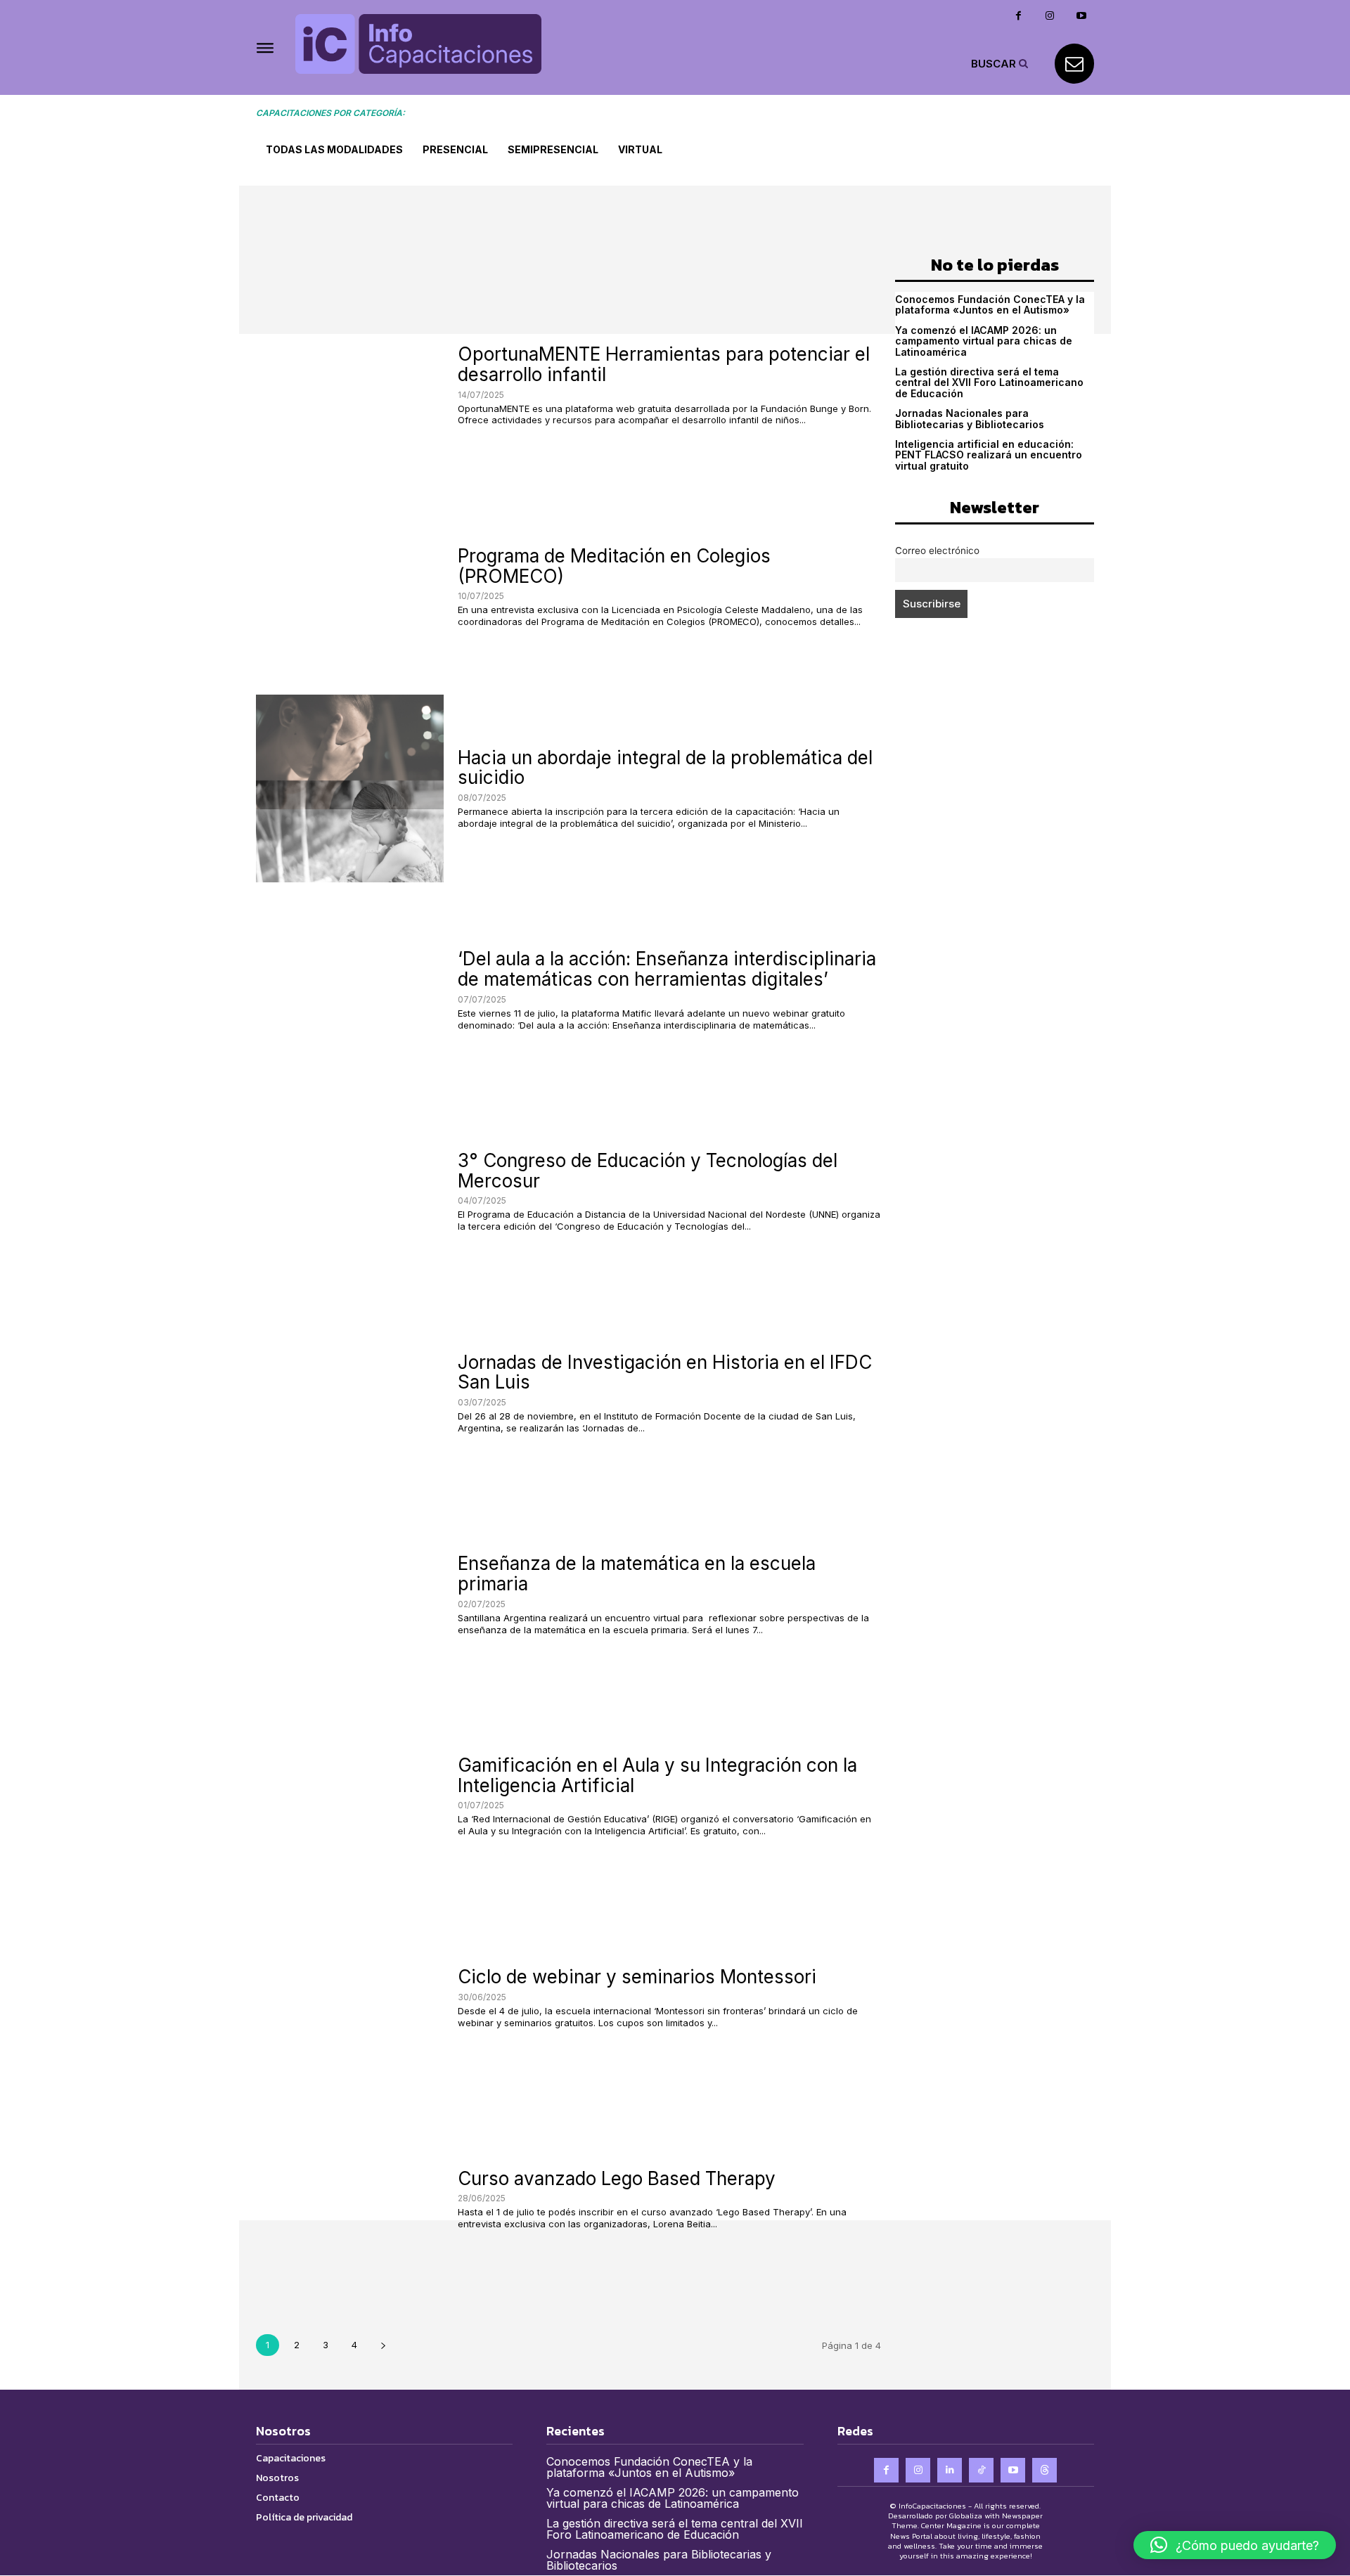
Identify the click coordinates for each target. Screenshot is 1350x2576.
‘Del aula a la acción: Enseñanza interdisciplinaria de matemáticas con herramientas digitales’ (667, 969)
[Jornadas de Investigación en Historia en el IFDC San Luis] (350, 1393)
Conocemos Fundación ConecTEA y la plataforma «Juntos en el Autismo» (990, 304)
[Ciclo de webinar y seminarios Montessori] (350, 1998)
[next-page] (383, 2345)
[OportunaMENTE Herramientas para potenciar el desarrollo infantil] (350, 386)
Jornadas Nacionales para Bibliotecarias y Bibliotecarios (970, 418)
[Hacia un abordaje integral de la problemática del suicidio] (350, 788)
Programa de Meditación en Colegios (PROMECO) (614, 566)
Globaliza (966, 2516)
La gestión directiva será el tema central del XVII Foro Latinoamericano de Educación (989, 382)
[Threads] (1044, 2470)
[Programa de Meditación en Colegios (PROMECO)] (350, 587)
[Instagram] (1050, 16)
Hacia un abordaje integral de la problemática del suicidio (665, 768)
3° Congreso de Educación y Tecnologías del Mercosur (648, 1171)
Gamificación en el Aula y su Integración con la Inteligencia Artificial (657, 1775)
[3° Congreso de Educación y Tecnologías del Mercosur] (350, 1192)
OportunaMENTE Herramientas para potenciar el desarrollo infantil (664, 364)
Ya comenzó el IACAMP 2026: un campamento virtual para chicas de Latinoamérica (984, 341)
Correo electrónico (937, 550)
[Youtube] (1082, 16)
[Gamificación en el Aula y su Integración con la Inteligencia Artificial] (350, 1797)
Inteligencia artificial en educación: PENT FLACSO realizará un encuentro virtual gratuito (989, 455)
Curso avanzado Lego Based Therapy (617, 2178)
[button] (1001, 63)
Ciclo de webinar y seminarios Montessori (637, 1977)
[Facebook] (1018, 16)
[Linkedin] (950, 2470)
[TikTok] (981, 2470)
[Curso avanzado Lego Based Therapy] (350, 2200)
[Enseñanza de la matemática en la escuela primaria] (350, 1595)
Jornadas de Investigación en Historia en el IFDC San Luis (665, 1372)
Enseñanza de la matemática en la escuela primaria (637, 1573)
